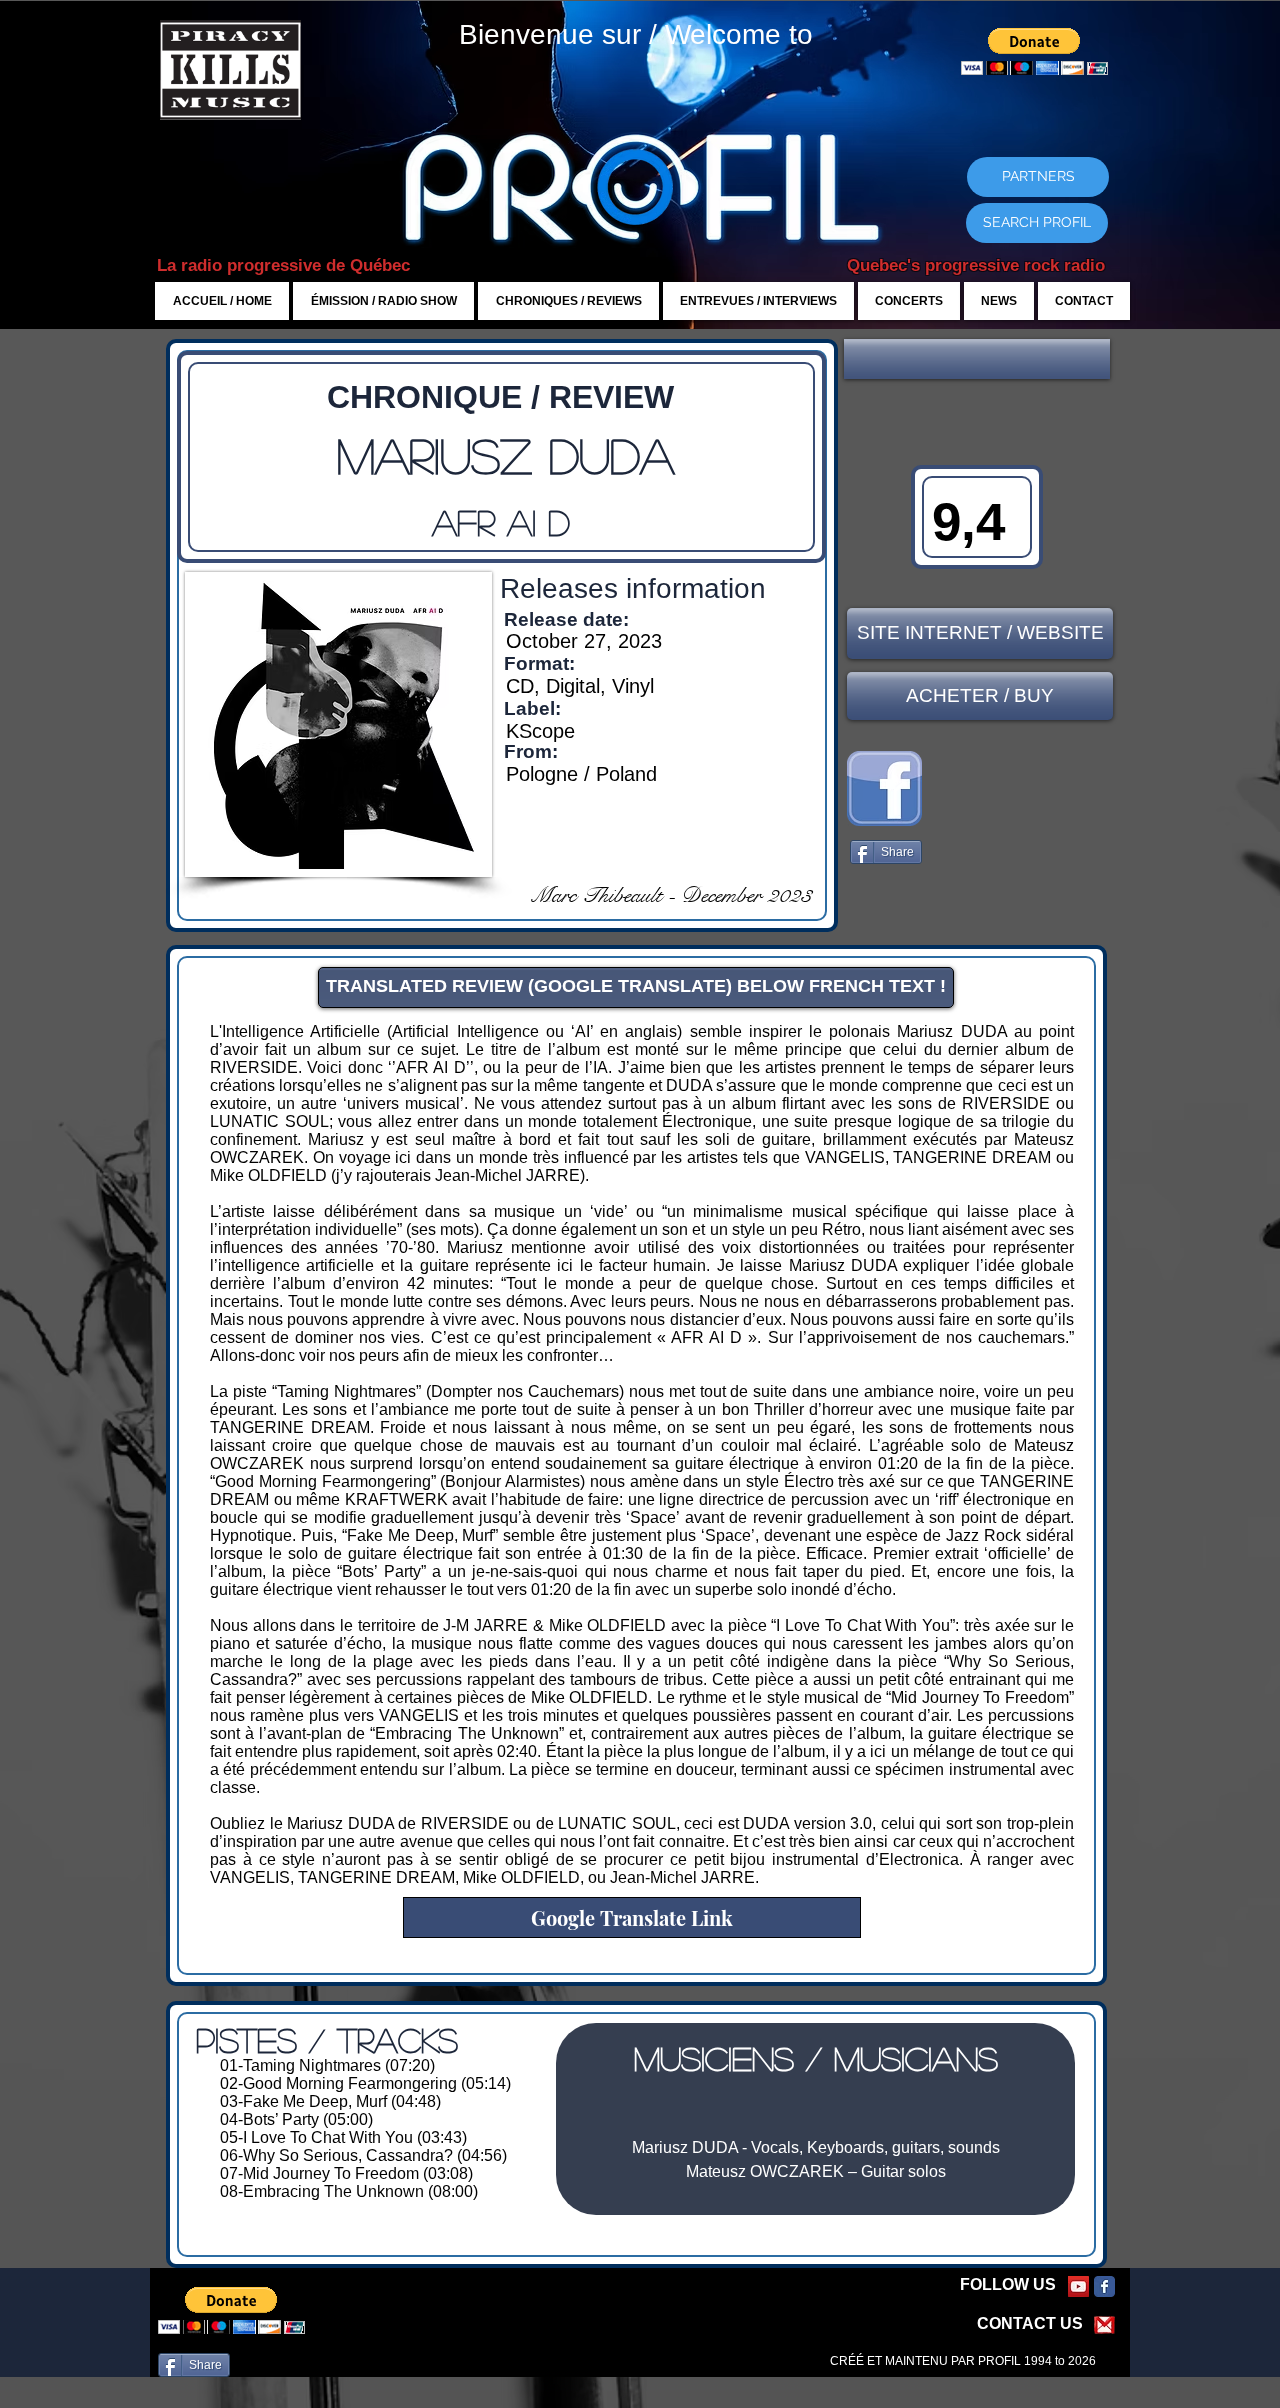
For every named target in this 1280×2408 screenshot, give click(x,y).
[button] (977, 359)
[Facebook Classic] (1104, 2286)
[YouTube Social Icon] (1078, 2286)
